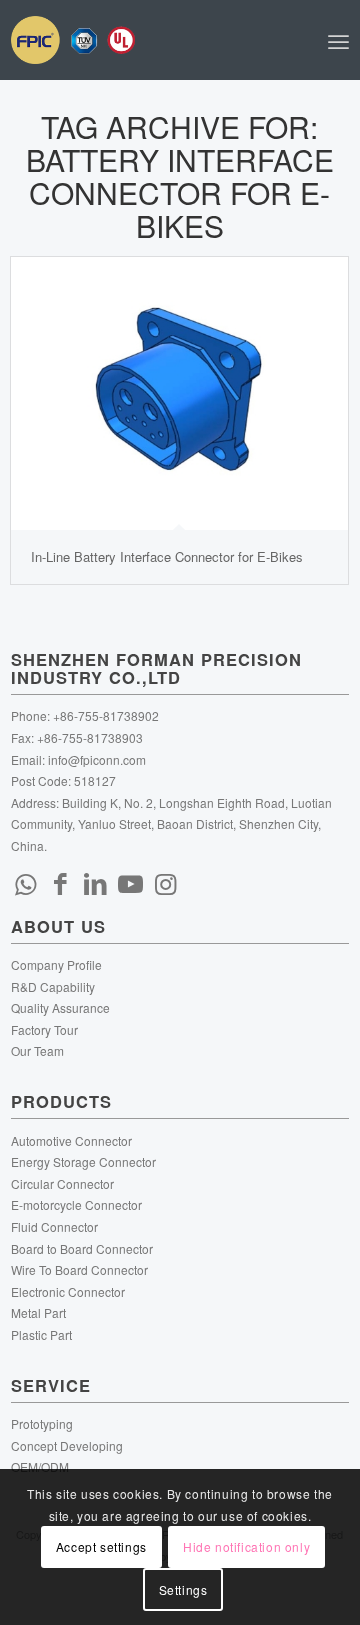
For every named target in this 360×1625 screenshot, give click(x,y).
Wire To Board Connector (79, 1269)
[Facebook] (61, 882)
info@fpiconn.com (97, 759)
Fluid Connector (54, 1226)
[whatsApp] (26, 882)
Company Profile (56, 964)
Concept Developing (67, 1445)
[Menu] (338, 40)
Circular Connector (62, 1183)
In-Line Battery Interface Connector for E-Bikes (167, 556)
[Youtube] (131, 882)
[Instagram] (166, 882)
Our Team (37, 1050)
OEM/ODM (40, 1466)
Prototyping (42, 1423)
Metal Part (38, 1312)
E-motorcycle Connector (76, 1204)
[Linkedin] (96, 882)
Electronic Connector (68, 1291)
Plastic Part (41, 1334)
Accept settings (101, 1546)
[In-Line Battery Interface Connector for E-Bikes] (179, 393)
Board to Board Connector (82, 1248)
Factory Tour (44, 1029)
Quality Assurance (60, 1007)
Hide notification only (246, 1546)
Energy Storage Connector (83, 1161)
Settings (183, 1589)
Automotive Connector (71, 1140)
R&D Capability (53, 986)
